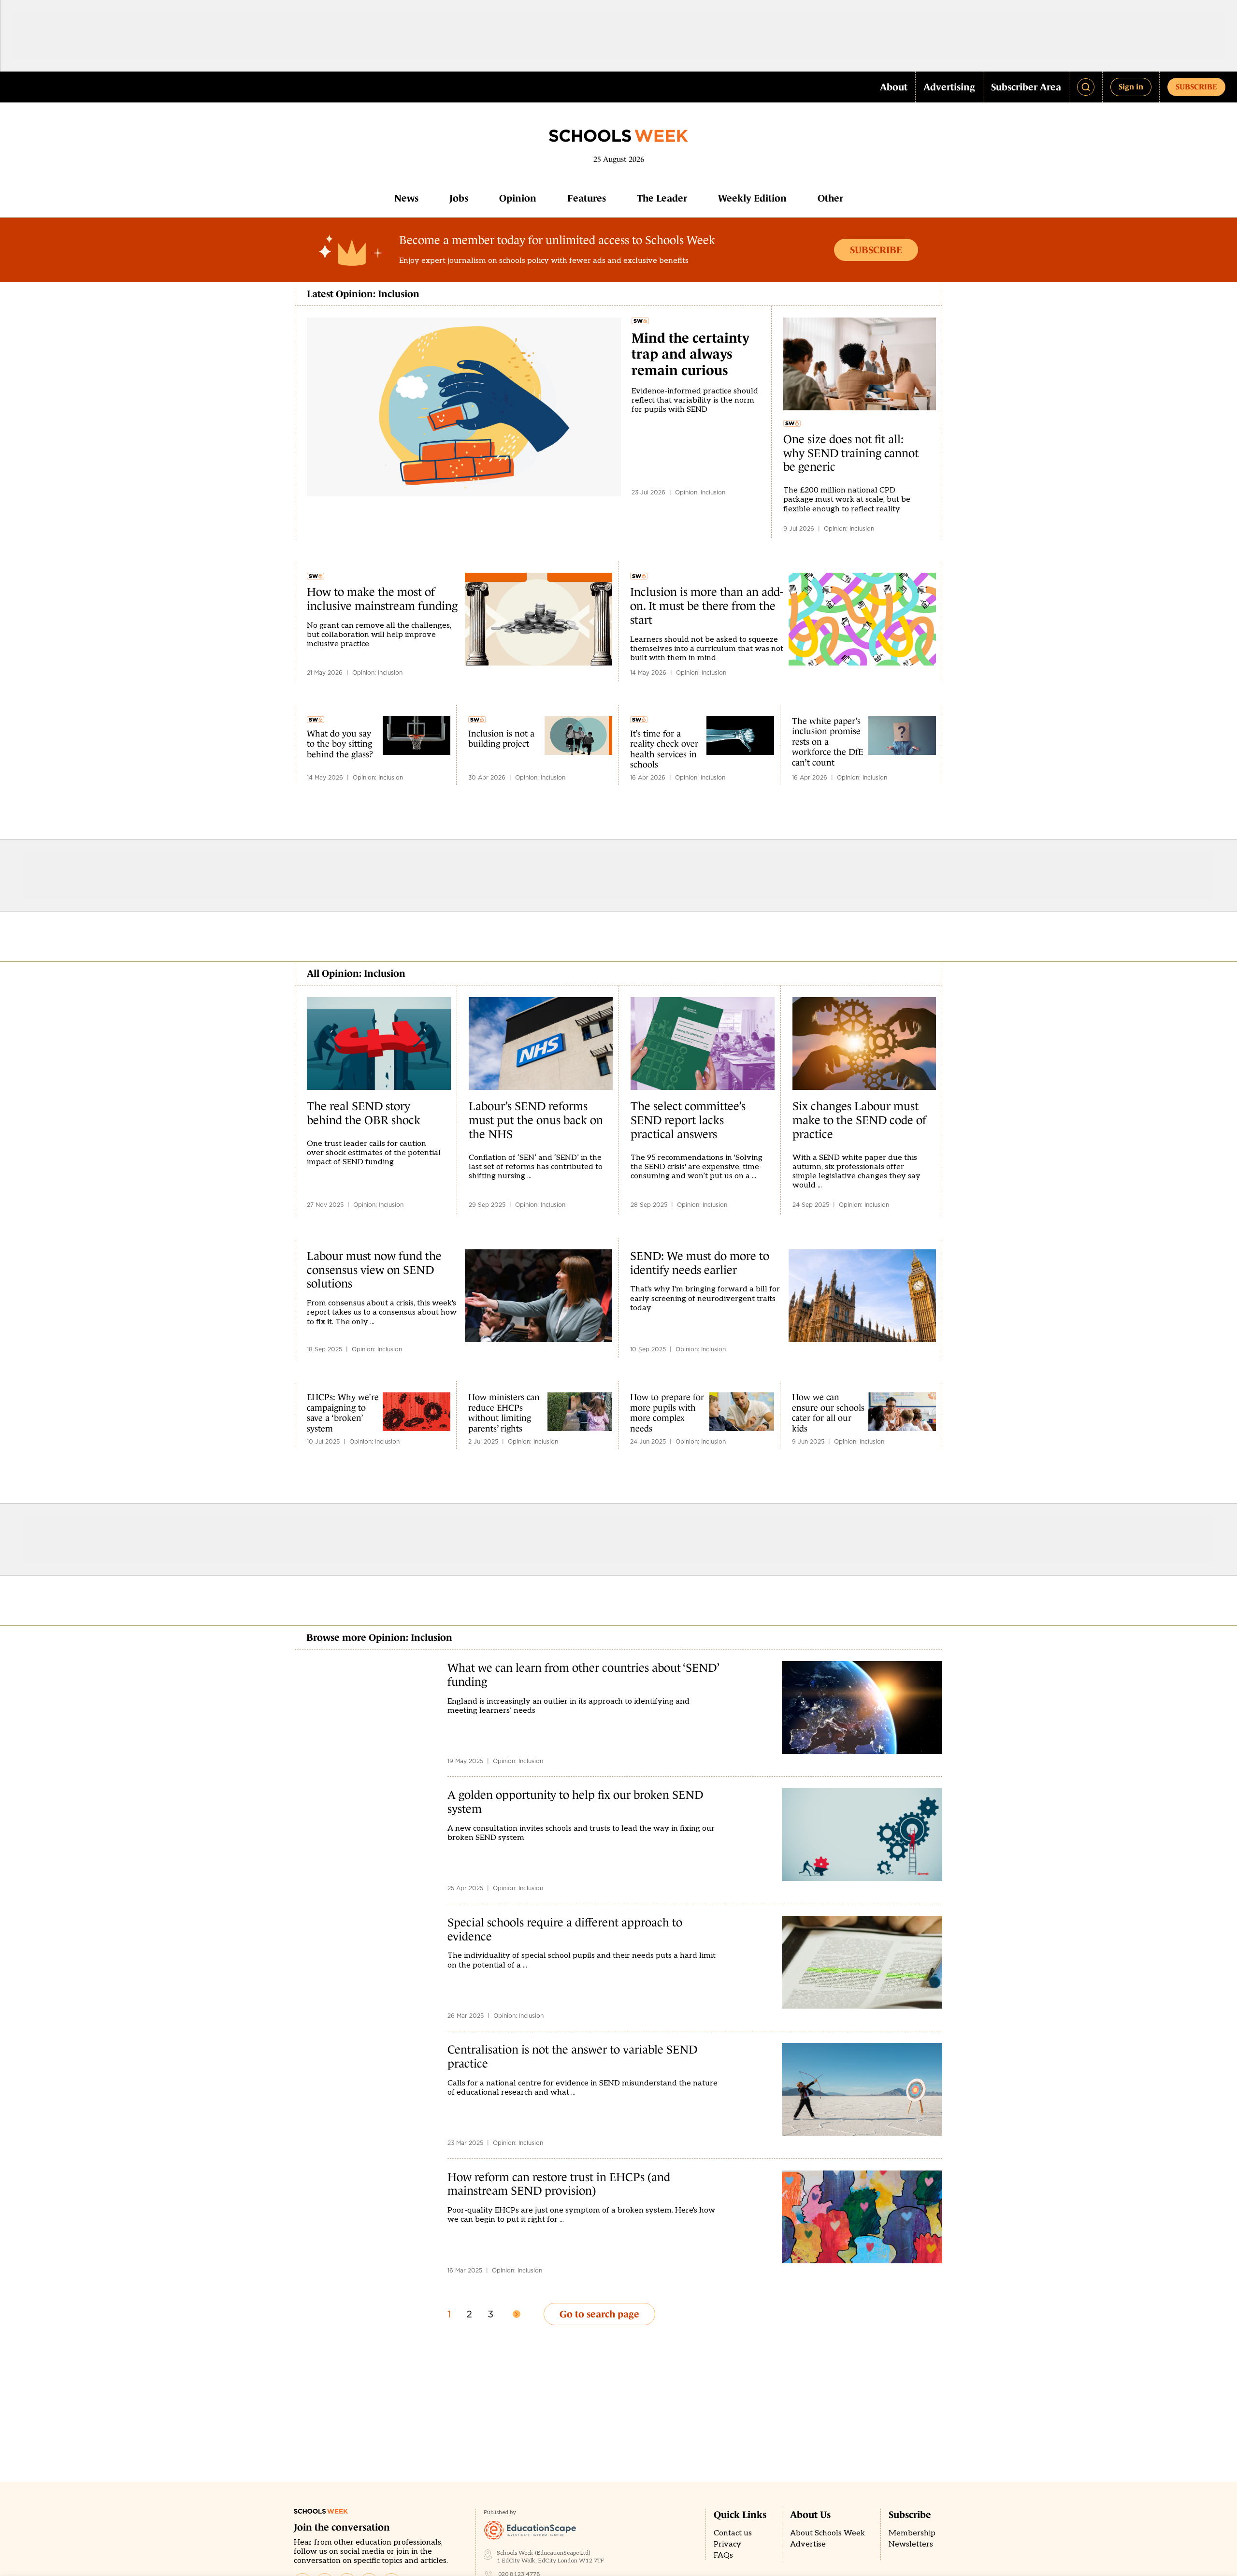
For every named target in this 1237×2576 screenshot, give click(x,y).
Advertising (949, 87)
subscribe (1196, 87)
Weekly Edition (752, 198)
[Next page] (517, 2314)
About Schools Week (827, 2533)
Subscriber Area (1026, 87)
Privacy (727, 2544)
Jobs (459, 198)
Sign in (1131, 87)
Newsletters (911, 2544)
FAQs (723, 2555)
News (406, 198)
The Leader (662, 198)
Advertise (808, 2544)
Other (830, 198)
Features (587, 198)
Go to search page (599, 2314)
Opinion (518, 198)
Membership (912, 2533)
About (894, 87)
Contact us (733, 2533)
